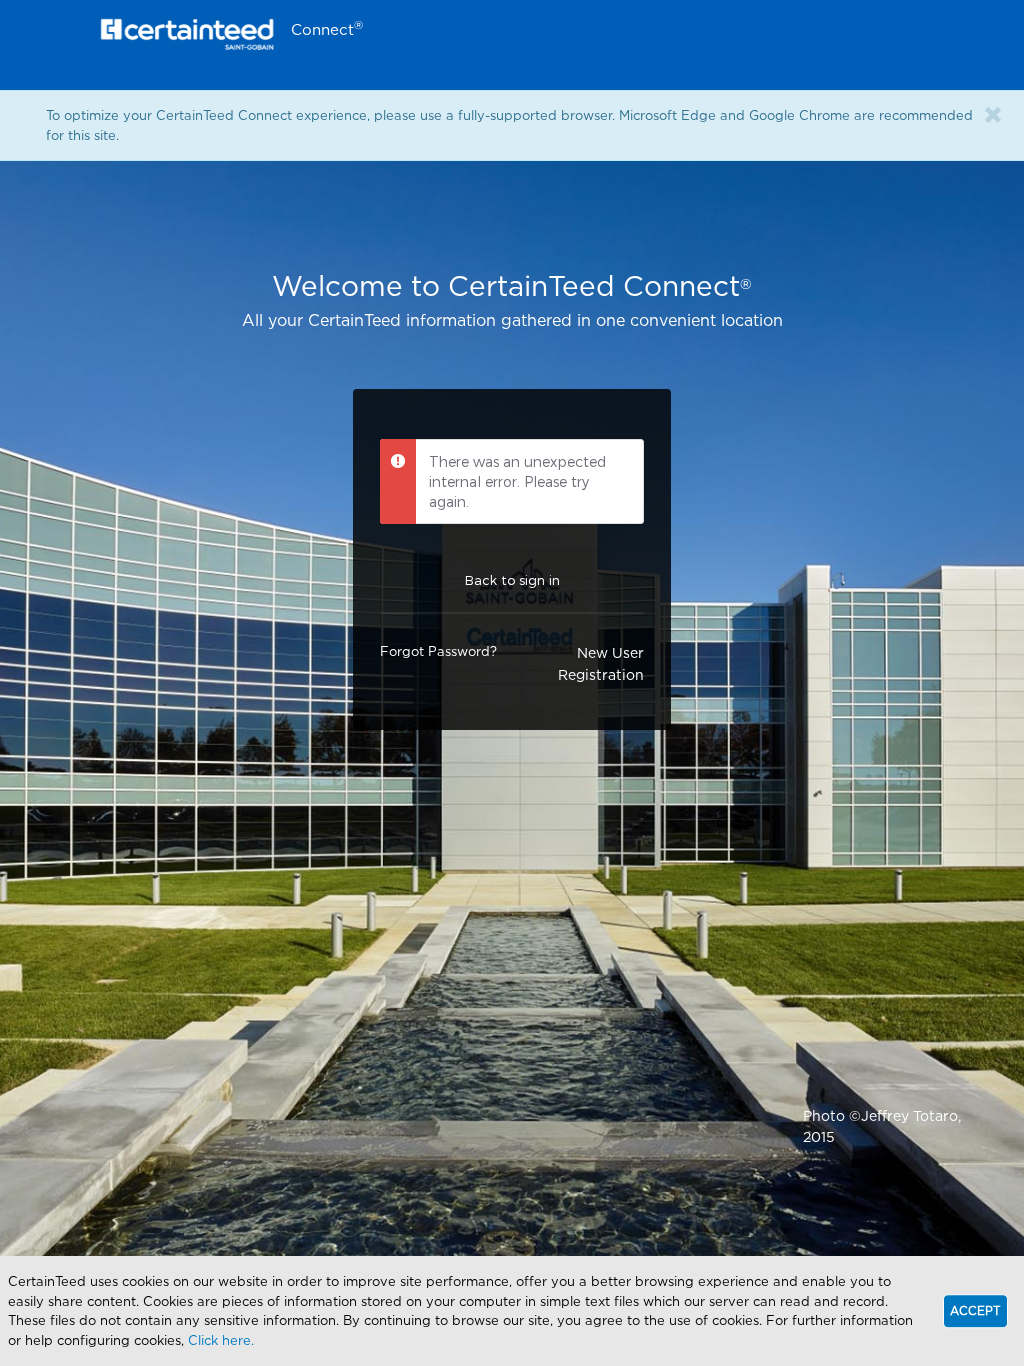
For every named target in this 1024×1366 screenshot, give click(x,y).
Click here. (221, 1340)
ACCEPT (975, 1310)
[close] (993, 115)
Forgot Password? (438, 651)
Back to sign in (512, 580)
